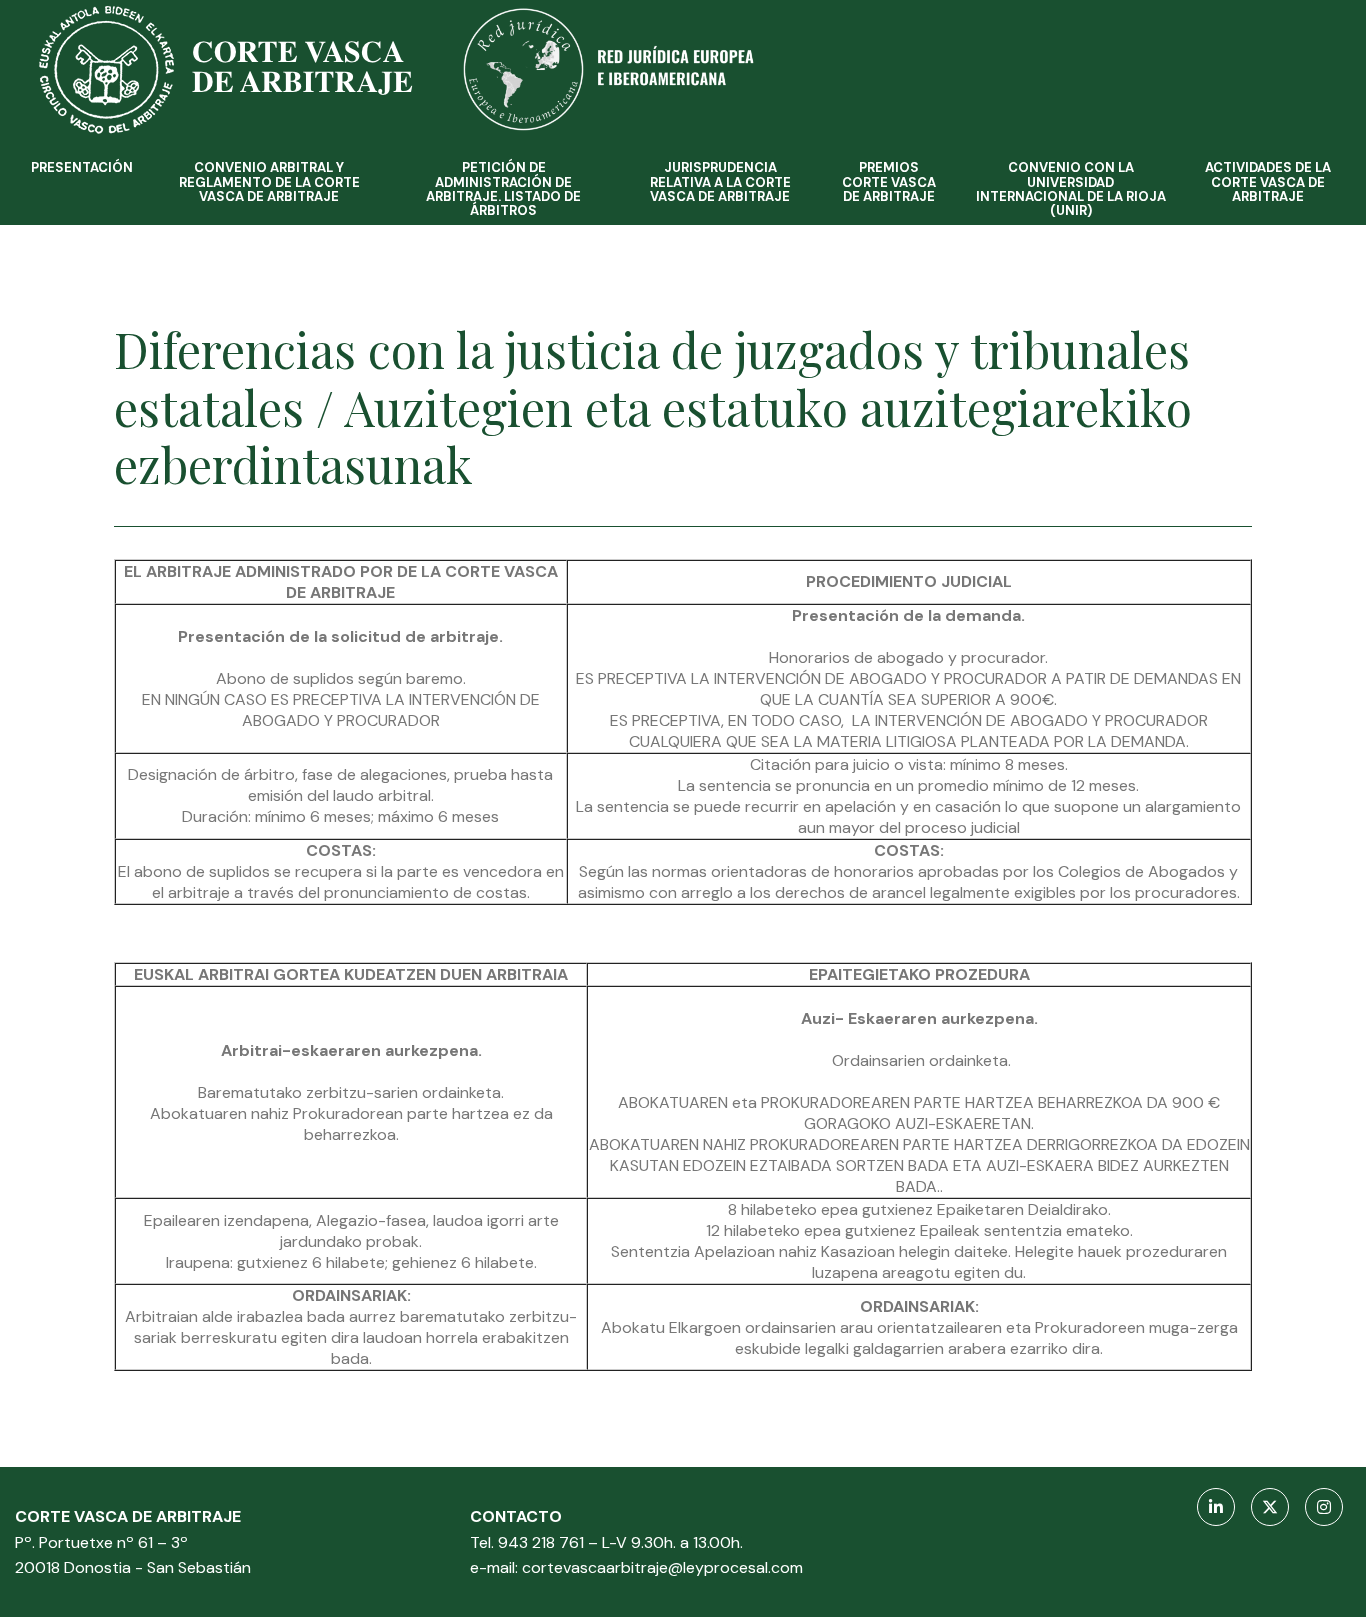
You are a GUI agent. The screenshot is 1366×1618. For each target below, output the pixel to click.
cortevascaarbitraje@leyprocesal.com (662, 1567)
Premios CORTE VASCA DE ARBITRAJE (889, 182)
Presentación (82, 167)
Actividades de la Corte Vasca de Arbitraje (1268, 182)
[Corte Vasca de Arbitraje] (264, 139)
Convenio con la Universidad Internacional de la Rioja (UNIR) (1071, 189)
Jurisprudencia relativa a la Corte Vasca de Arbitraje (720, 182)
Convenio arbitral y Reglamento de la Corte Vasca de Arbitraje (269, 182)
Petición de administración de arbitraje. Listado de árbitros (503, 189)
